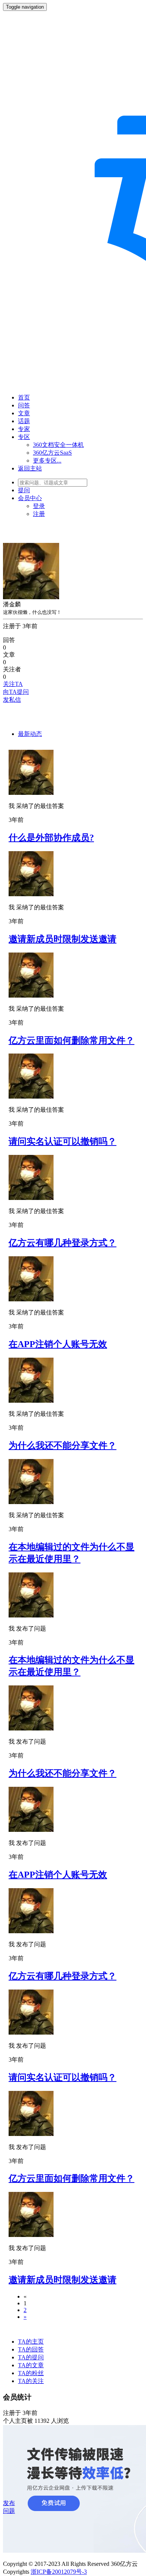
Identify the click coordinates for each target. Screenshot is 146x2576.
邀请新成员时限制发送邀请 (63, 939)
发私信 (12, 700)
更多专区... (47, 460)
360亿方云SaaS (52, 453)
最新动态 (30, 734)
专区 (24, 437)
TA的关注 (31, 2381)
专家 (24, 429)
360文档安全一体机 (58, 445)
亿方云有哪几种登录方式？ (63, 1243)
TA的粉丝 (31, 2373)
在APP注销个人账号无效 (58, 1344)
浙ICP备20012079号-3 (59, 2572)
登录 (39, 506)
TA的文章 (31, 2365)
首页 (24, 397)
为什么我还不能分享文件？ (63, 1446)
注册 (39, 514)
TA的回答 (31, 2349)
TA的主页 (31, 2342)
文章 (24, 413)
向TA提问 (16, 692)
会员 (30, 498)
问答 (24, 405)
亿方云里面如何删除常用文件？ (72, 1040)
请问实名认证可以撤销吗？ (63, 1141)
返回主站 (30, 468)
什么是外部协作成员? (51, 838)
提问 (24, 490)
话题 (24, 421)
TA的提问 (31, 2357)
